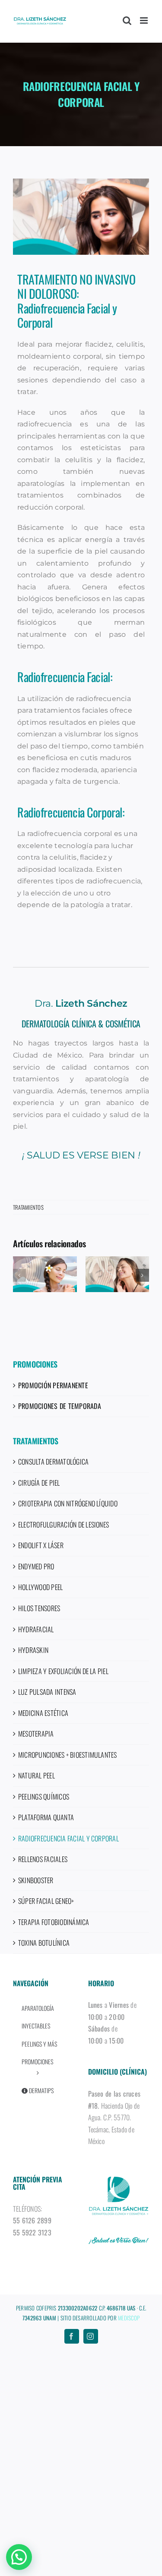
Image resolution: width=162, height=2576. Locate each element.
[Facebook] (72, 2336)
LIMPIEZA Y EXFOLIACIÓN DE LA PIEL (63, 1671)
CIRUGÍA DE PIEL (39, 1483)
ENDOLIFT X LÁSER (41, 1545)
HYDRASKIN (33, 1650)
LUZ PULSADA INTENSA (47, 1692)
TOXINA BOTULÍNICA (44, 1943)
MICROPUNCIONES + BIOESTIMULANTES (68, 1755)
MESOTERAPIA (36, 1734)
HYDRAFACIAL (36, 1629)
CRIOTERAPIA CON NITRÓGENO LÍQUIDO (68, 1503)
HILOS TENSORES (39, 1608)
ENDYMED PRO (36, 1566)
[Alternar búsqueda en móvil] (127, 20)
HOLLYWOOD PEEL (40, 1587)
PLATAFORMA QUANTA (46, 1817)
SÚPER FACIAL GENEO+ (46, 1901)
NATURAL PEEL (37, 1775)
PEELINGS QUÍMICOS (44, 1797)
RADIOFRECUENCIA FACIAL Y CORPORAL (68, 1838)
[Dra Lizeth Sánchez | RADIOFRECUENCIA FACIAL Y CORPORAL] (81, 217)
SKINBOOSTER (36, 1880)
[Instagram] (91, 2336)
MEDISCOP (129, 2318)
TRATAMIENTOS (28, 1207)
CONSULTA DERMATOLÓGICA (53, 1462)
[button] (19, 1275)
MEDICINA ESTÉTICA (43, 1713)
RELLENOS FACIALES (43, 1859)
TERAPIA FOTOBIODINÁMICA (54, 1922)
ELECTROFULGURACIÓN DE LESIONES (64, 1524)
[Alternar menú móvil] (145, 20)
